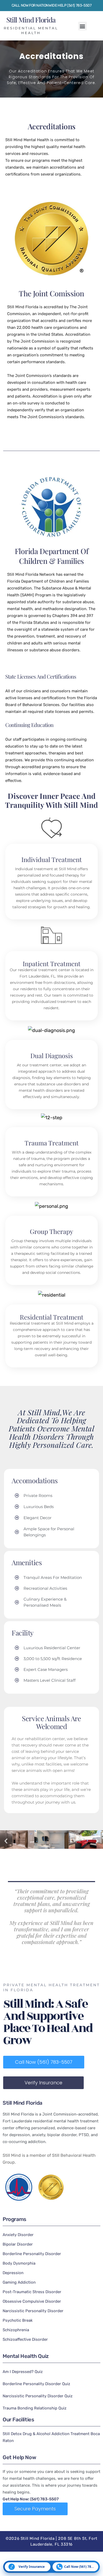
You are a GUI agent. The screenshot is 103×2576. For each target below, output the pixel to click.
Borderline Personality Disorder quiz (36, 2384)
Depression (13, 2273)
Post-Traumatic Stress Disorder (32, 2292)
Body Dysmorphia (19, 2263)
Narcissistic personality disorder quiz (38, 2396)
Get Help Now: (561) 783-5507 (31, 2499)
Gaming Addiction (19, 2282)
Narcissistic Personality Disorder (33, 2311)
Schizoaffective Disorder (25, 2339)
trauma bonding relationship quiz (35, 2408)
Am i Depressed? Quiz (23, 2372)
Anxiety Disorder (18, 2235)
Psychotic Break (18, 2320)
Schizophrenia (16, 2330)
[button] (83, 26)
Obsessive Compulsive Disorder (32, 2301)
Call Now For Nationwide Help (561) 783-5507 (52, 5)
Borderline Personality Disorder (32, 2254)
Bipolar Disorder (18, 2244)
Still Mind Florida (31, 20)
